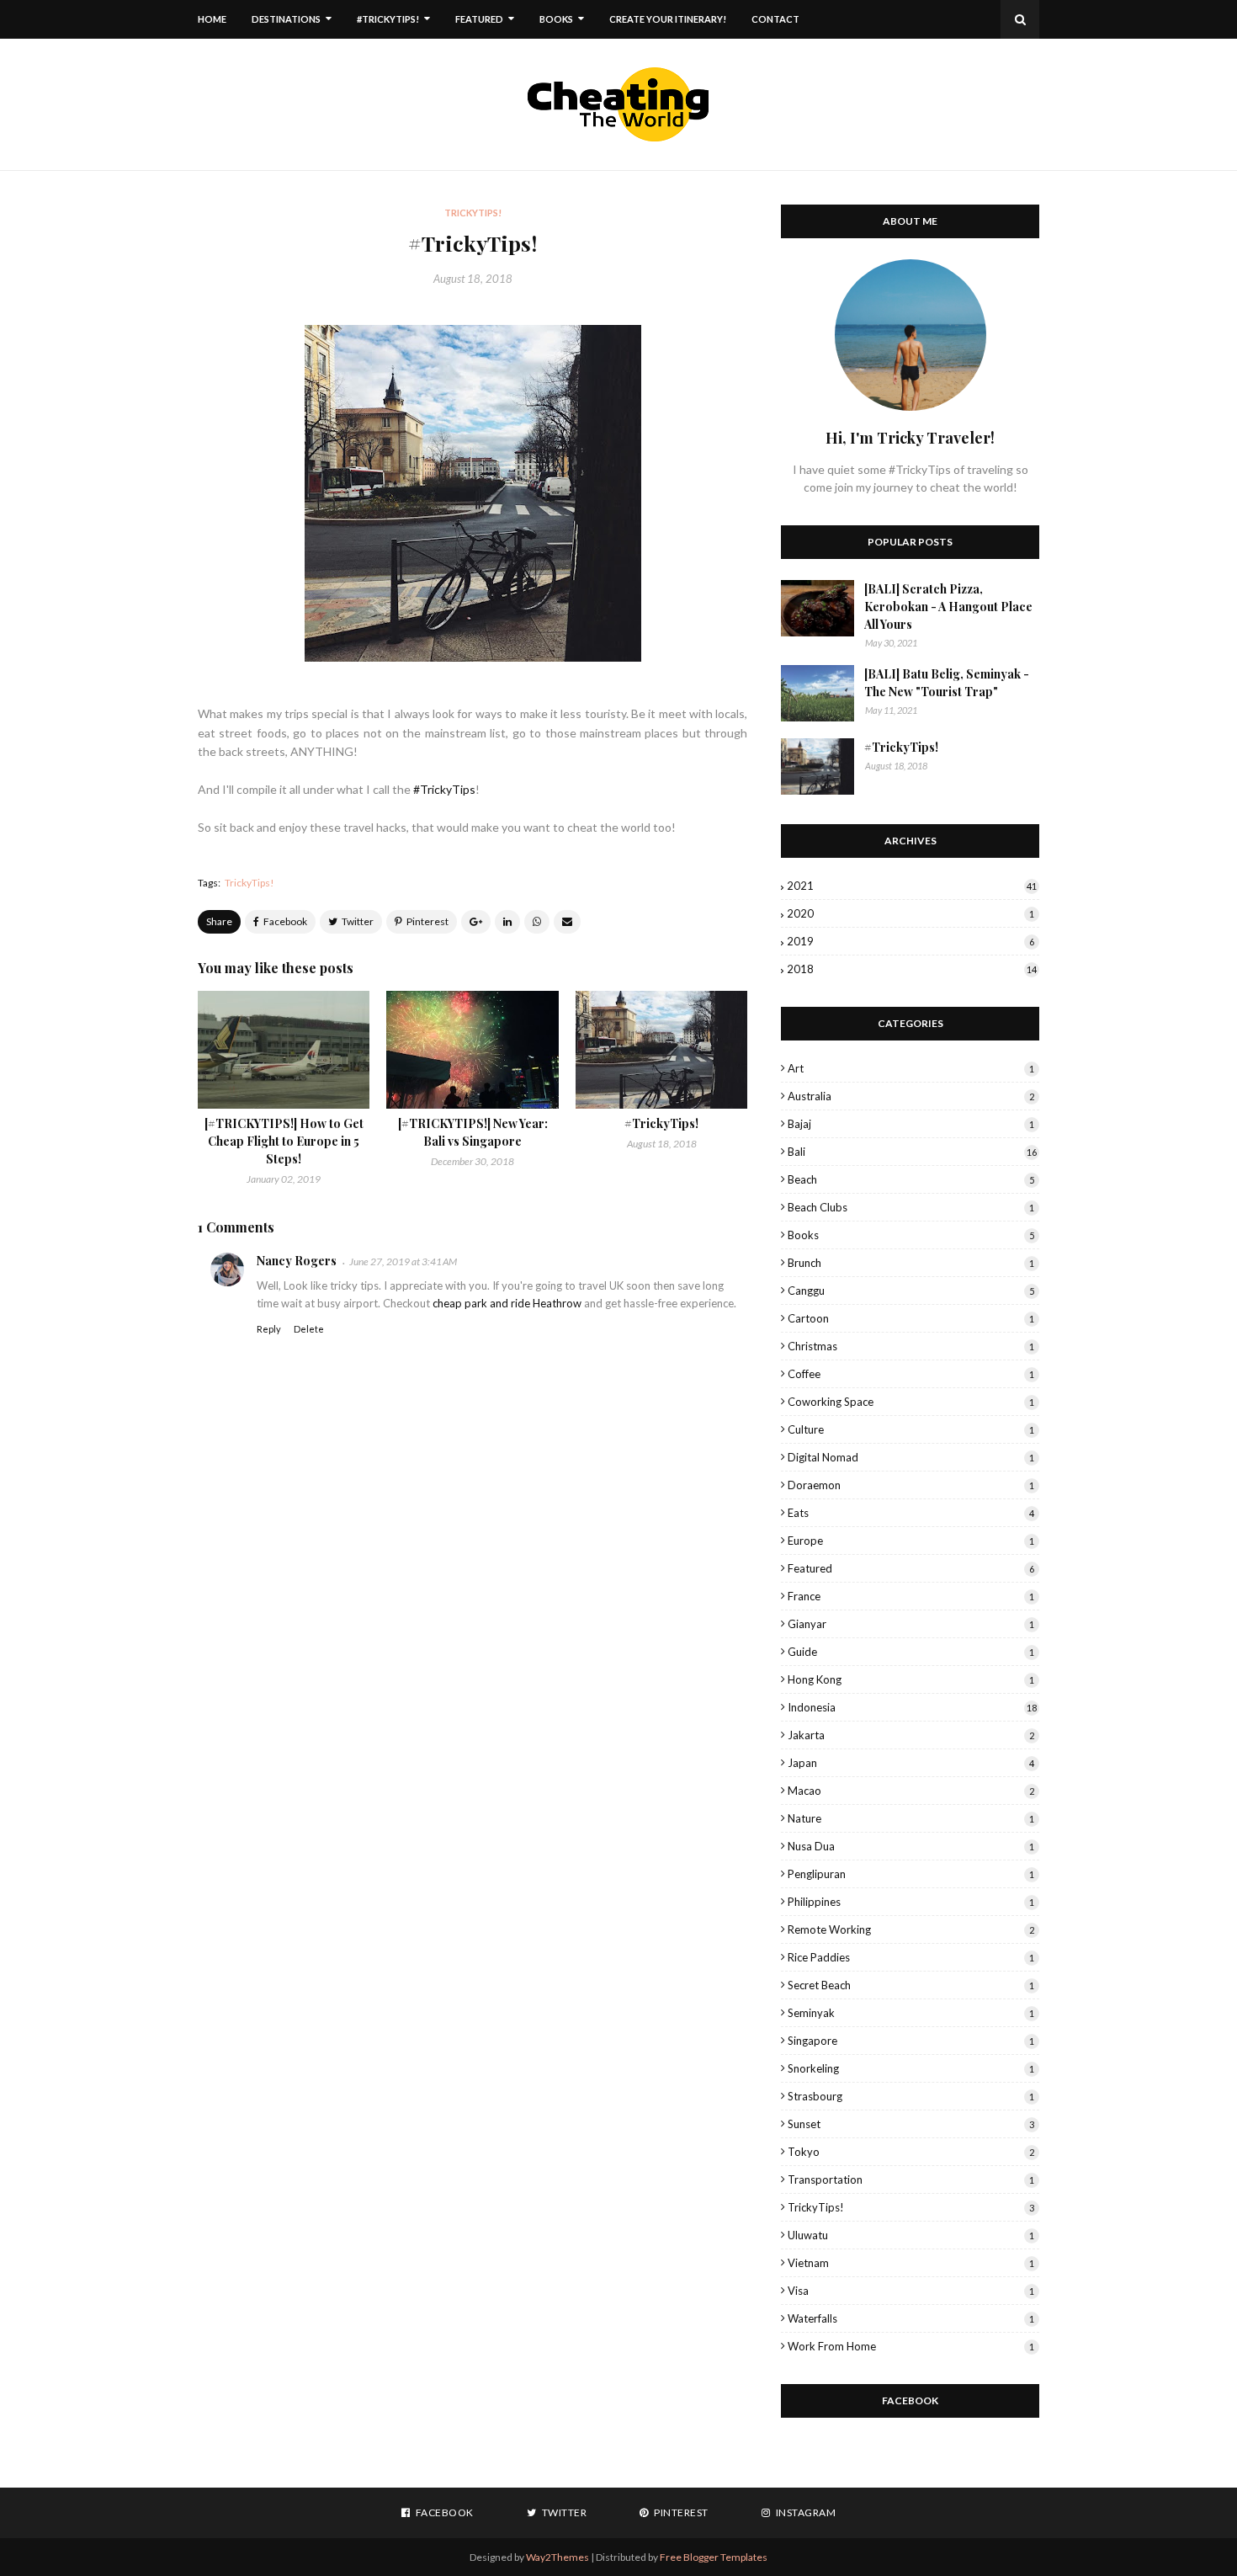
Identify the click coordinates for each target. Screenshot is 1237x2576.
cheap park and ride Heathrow (507, 1303)
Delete (309, 1329)
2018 (912, 969)
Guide (911, 1652)
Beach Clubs (911, 1207)
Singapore (911, 2041)
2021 (912, 886)
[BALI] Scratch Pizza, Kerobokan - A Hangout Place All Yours (948, 607)
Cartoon (911, 1318)
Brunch (911, 1263)
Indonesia (912, 1707)
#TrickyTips (444, 789)
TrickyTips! (250, 883)
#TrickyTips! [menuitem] (388, 19)
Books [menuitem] (556, 19)
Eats (911, 1513)
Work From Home (911, 2346)
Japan (911, 1763)
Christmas (911, 1346)
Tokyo (911, 2152)
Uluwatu (911, 2235)
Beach (911, 1179)
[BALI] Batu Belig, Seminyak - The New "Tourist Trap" (947, 683)
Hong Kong (911, 1679)
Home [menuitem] (212, 19)
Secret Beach (911, 1985)
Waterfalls (911, 2318)
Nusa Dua (911, 1846)
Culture (911, 1429)
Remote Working (911, 1929)
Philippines (911, 1902)
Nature (911, 1818)
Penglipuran (911, 1874)
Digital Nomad (911, 1457)
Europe (911, 1541)
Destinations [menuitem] (286, 19)
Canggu (911, 1291)
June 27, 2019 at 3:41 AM (403, 1261)
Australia (911, 1096)
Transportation (911, 2179)
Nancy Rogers (297, 1261)
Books (911, 1235)
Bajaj (911, 1124)
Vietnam (911, 2263)
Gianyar (911, 1624)
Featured (911, 1568)
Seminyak (911, 2013)
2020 (910, 913)
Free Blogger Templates (714, 2557)
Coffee (911, 1374)
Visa (911, 2291)
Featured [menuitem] (479, 19)
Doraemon (911, 1485)
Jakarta (911, 1735)
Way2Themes (557, 2557)
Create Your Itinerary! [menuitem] (668, 19)
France (911, 1596)
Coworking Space (911, 1402)
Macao (911, 1791)
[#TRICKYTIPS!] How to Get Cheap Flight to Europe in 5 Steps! (284, 1141)
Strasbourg (911, 2096)
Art (911, 1068)
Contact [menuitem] (775, 19)
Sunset (911, 2124)
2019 (910, 941)
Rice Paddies (911, 1957)
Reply (269, 1329)
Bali (912, 1152)
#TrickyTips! (661, 1123)
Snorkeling (911, 2068)
